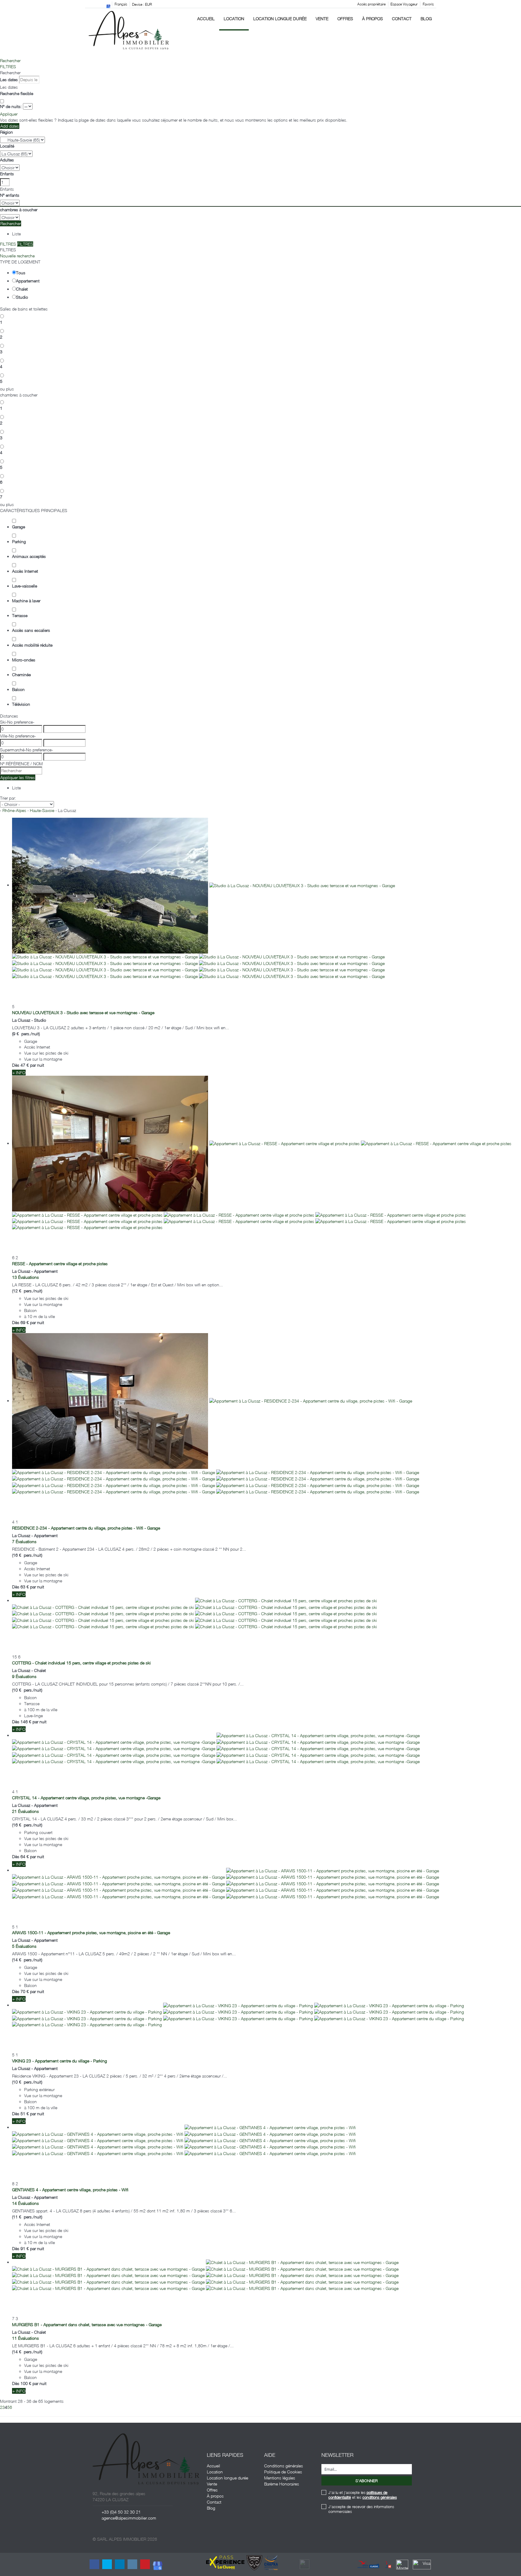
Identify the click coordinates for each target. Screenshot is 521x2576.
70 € (25, 1991)
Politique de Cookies (283, 2472)
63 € (25, 1587)
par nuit (37, 1065)
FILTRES (8, 67)
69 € (25, 1322)
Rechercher (10, 60)
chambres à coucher (19, 210)
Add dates (10, 126)
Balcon (18, 689)
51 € (25, 2114)
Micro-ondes (24, 660)
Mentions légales (280, 2478)
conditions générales (380, 2497)
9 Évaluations (24, 1676)
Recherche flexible (17, 93)
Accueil (206, 19)
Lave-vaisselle (25, 586)
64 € (25, 1856)
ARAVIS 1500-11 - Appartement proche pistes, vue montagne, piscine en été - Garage (91, 1933)
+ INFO (19, 1073)
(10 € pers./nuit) (27, 1690)
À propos (373, 19)
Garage (19, 527)
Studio (22, 297)
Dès (16, 1065)
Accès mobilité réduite (32, 645)
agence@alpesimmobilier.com (129, 2518)
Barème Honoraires (282, 2484)
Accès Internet (25, 571)
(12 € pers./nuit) (27, 1291)
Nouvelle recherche (17, 256)
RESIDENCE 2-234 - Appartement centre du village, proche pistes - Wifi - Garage (86, 1528)
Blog (426, 19)
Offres (345, 19)
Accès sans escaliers (31, 630)
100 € (26, 2383)
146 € (26, 1722)
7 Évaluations (24, 1541)
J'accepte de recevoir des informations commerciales (361, 2509)
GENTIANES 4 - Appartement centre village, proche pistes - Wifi (70, 2190)
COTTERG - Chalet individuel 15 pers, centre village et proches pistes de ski (81, 1663)
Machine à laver (26, 601)
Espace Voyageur (404, 4)
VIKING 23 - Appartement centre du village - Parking (60, 2061)
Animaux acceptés (29, 556)
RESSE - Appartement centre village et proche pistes (60, 1264)
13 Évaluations (25, 1277)
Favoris (428, 4)
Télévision (21, 704)
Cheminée (21, 675)
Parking (19, 541)
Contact (402, 19)
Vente (322, 19)
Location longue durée (280, 19)
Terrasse (20, 615)
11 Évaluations (25, 2338)
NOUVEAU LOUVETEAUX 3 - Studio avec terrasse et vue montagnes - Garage (83, 1013)
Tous (21, 273)
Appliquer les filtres (18, 777)
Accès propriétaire (371, 4)
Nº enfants (10, 195)
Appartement (28, 281)
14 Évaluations (25, 2203)
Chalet (22, 289)
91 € (25, 2248)
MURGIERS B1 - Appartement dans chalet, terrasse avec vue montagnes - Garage (87, 2324)
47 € (25, 1065)
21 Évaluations (25, 1811)
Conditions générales (284, 2466)
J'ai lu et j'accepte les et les (363, 2495)
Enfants (7, 174)
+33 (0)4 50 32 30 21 (121, 2512)
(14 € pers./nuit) (27, 1960)
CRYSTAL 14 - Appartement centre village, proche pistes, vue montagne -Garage (86, 1798)
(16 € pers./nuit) (27, 1555)
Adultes (7, 160)
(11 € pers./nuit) (27, 2217)
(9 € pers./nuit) (26, 1034)
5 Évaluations (24, 1946)
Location (234, 19)
